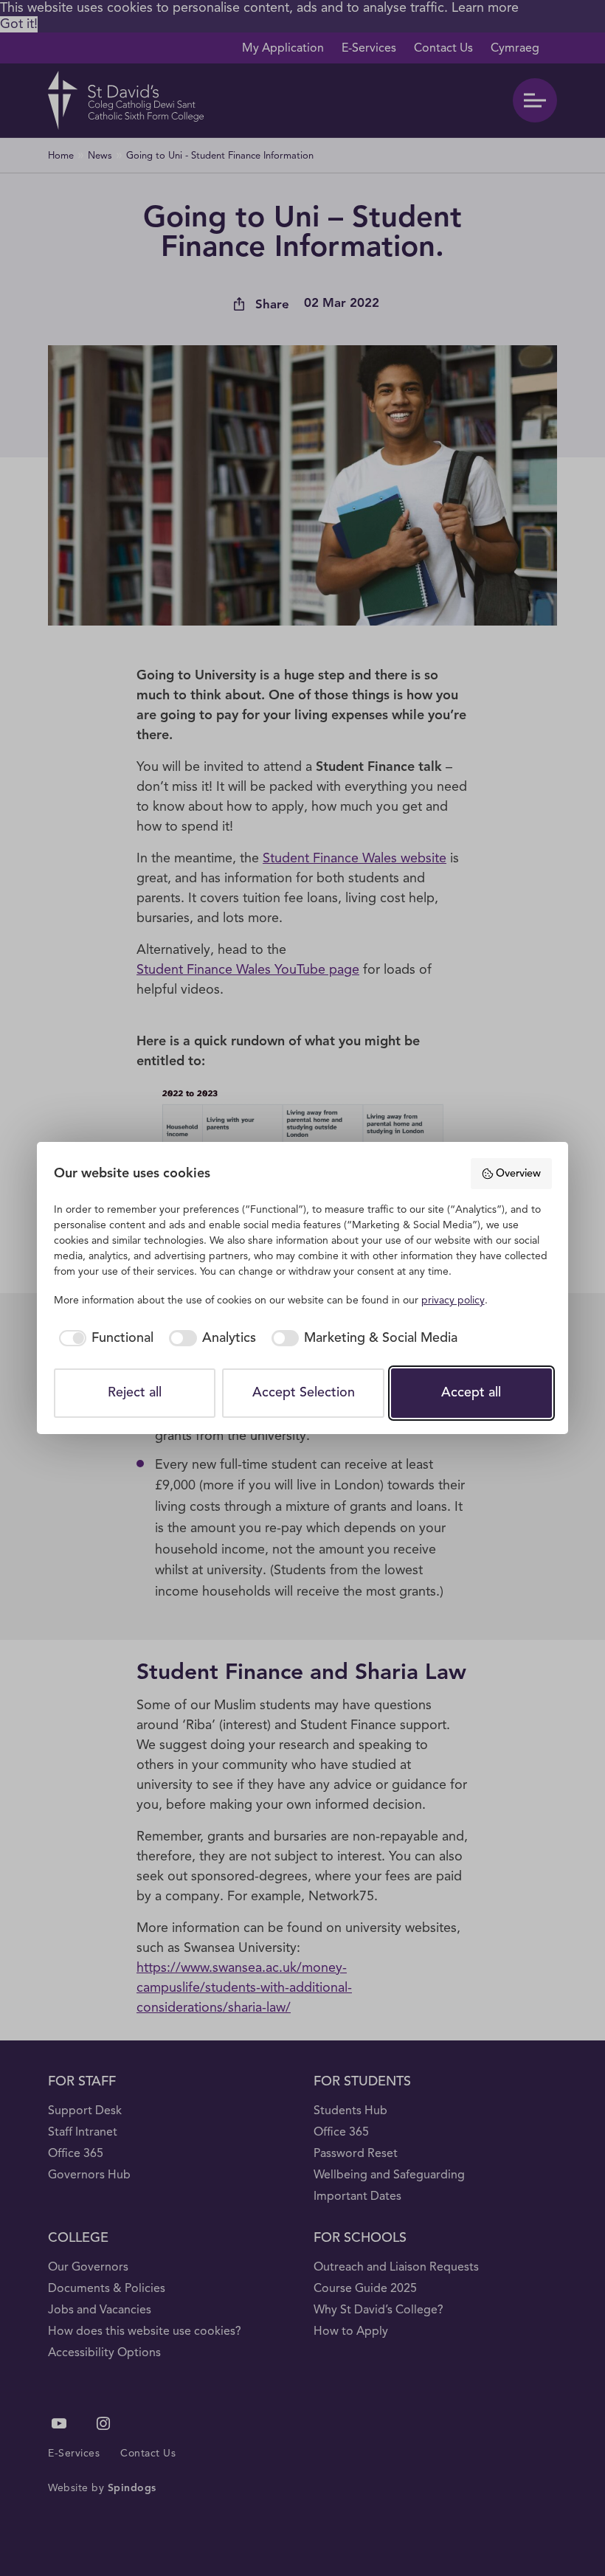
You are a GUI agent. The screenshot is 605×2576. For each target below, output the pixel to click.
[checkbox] (104, 1339)
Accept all (471, 1393)
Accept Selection (304, 1393)
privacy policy (453, 1301)
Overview (518, 1174)
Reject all (135, 1393)
